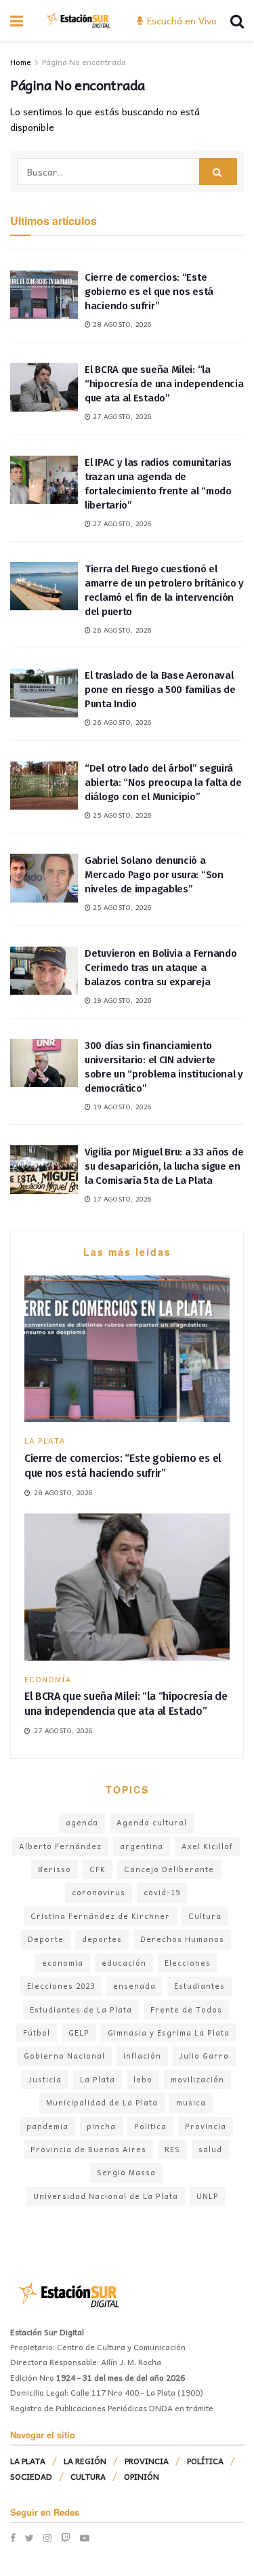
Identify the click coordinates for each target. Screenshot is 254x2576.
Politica (150, 2126)
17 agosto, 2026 (121, 1199)
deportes (102, 1939)
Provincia (206, 2126)
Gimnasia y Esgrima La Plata (169, 2033)
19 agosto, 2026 (121, 1000)
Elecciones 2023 (61, 1986)
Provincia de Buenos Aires (88, 2149)
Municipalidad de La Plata (102, 2102)
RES (172, 2149)
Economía (48, 1679)
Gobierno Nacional (64, 2056)
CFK (98, 1869)
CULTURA (88, 2476)
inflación (142, 2056)
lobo (143, 2079)
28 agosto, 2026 (121, 324)
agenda (82, 1822)
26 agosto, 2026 (121, 630)
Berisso (55, 1869)
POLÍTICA (205, 2461)
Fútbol (37, 2033)
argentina (142, 1846)
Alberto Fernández (60, 1846)
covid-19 (162, 1892)
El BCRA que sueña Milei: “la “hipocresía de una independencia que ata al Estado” (164, 384)
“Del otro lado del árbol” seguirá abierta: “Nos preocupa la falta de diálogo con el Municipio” (163, 782)
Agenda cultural (152, 1822)
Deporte (46, 1939)
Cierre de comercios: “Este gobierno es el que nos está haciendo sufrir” (149, 292)
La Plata (98, 2079)
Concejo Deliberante (169, 1869)
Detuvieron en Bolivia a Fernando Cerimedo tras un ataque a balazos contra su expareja (161, 968)
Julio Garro (204, 2056)
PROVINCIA (147, 2461)
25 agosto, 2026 (121, 815)
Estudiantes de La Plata (81, 2009)
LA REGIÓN (85, 2461)
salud (210, 2149)
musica (191, 2102)
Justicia (45, 2079)
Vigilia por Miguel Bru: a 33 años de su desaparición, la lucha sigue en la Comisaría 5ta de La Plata (164, 1166)
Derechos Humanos (182, 1939)
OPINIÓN (142, 2476)
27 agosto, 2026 (121, 416)
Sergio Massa (126, 2172)
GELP (79, 2033)
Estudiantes (199, 1986)
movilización (197, 2079)
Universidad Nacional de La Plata (106, 2196)
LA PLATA (45, 1441)
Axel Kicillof (207, 1846)
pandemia (47, 2126)
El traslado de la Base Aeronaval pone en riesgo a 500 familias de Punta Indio (160, 690)
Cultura (205, 1916)
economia (63, 1963)
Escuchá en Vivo (181, 20)
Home (21, 62)
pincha (101, 2126)
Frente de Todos (186, 2009)
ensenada (134, 1986)
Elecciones (188, 1963)
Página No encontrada (84, 62)
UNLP (208, 2196)
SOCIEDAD (31, 2476)
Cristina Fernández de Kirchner (100, 1916)
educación (124, 1963)
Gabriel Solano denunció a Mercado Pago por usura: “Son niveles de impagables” (154, 875)
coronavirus (99, 1892)
